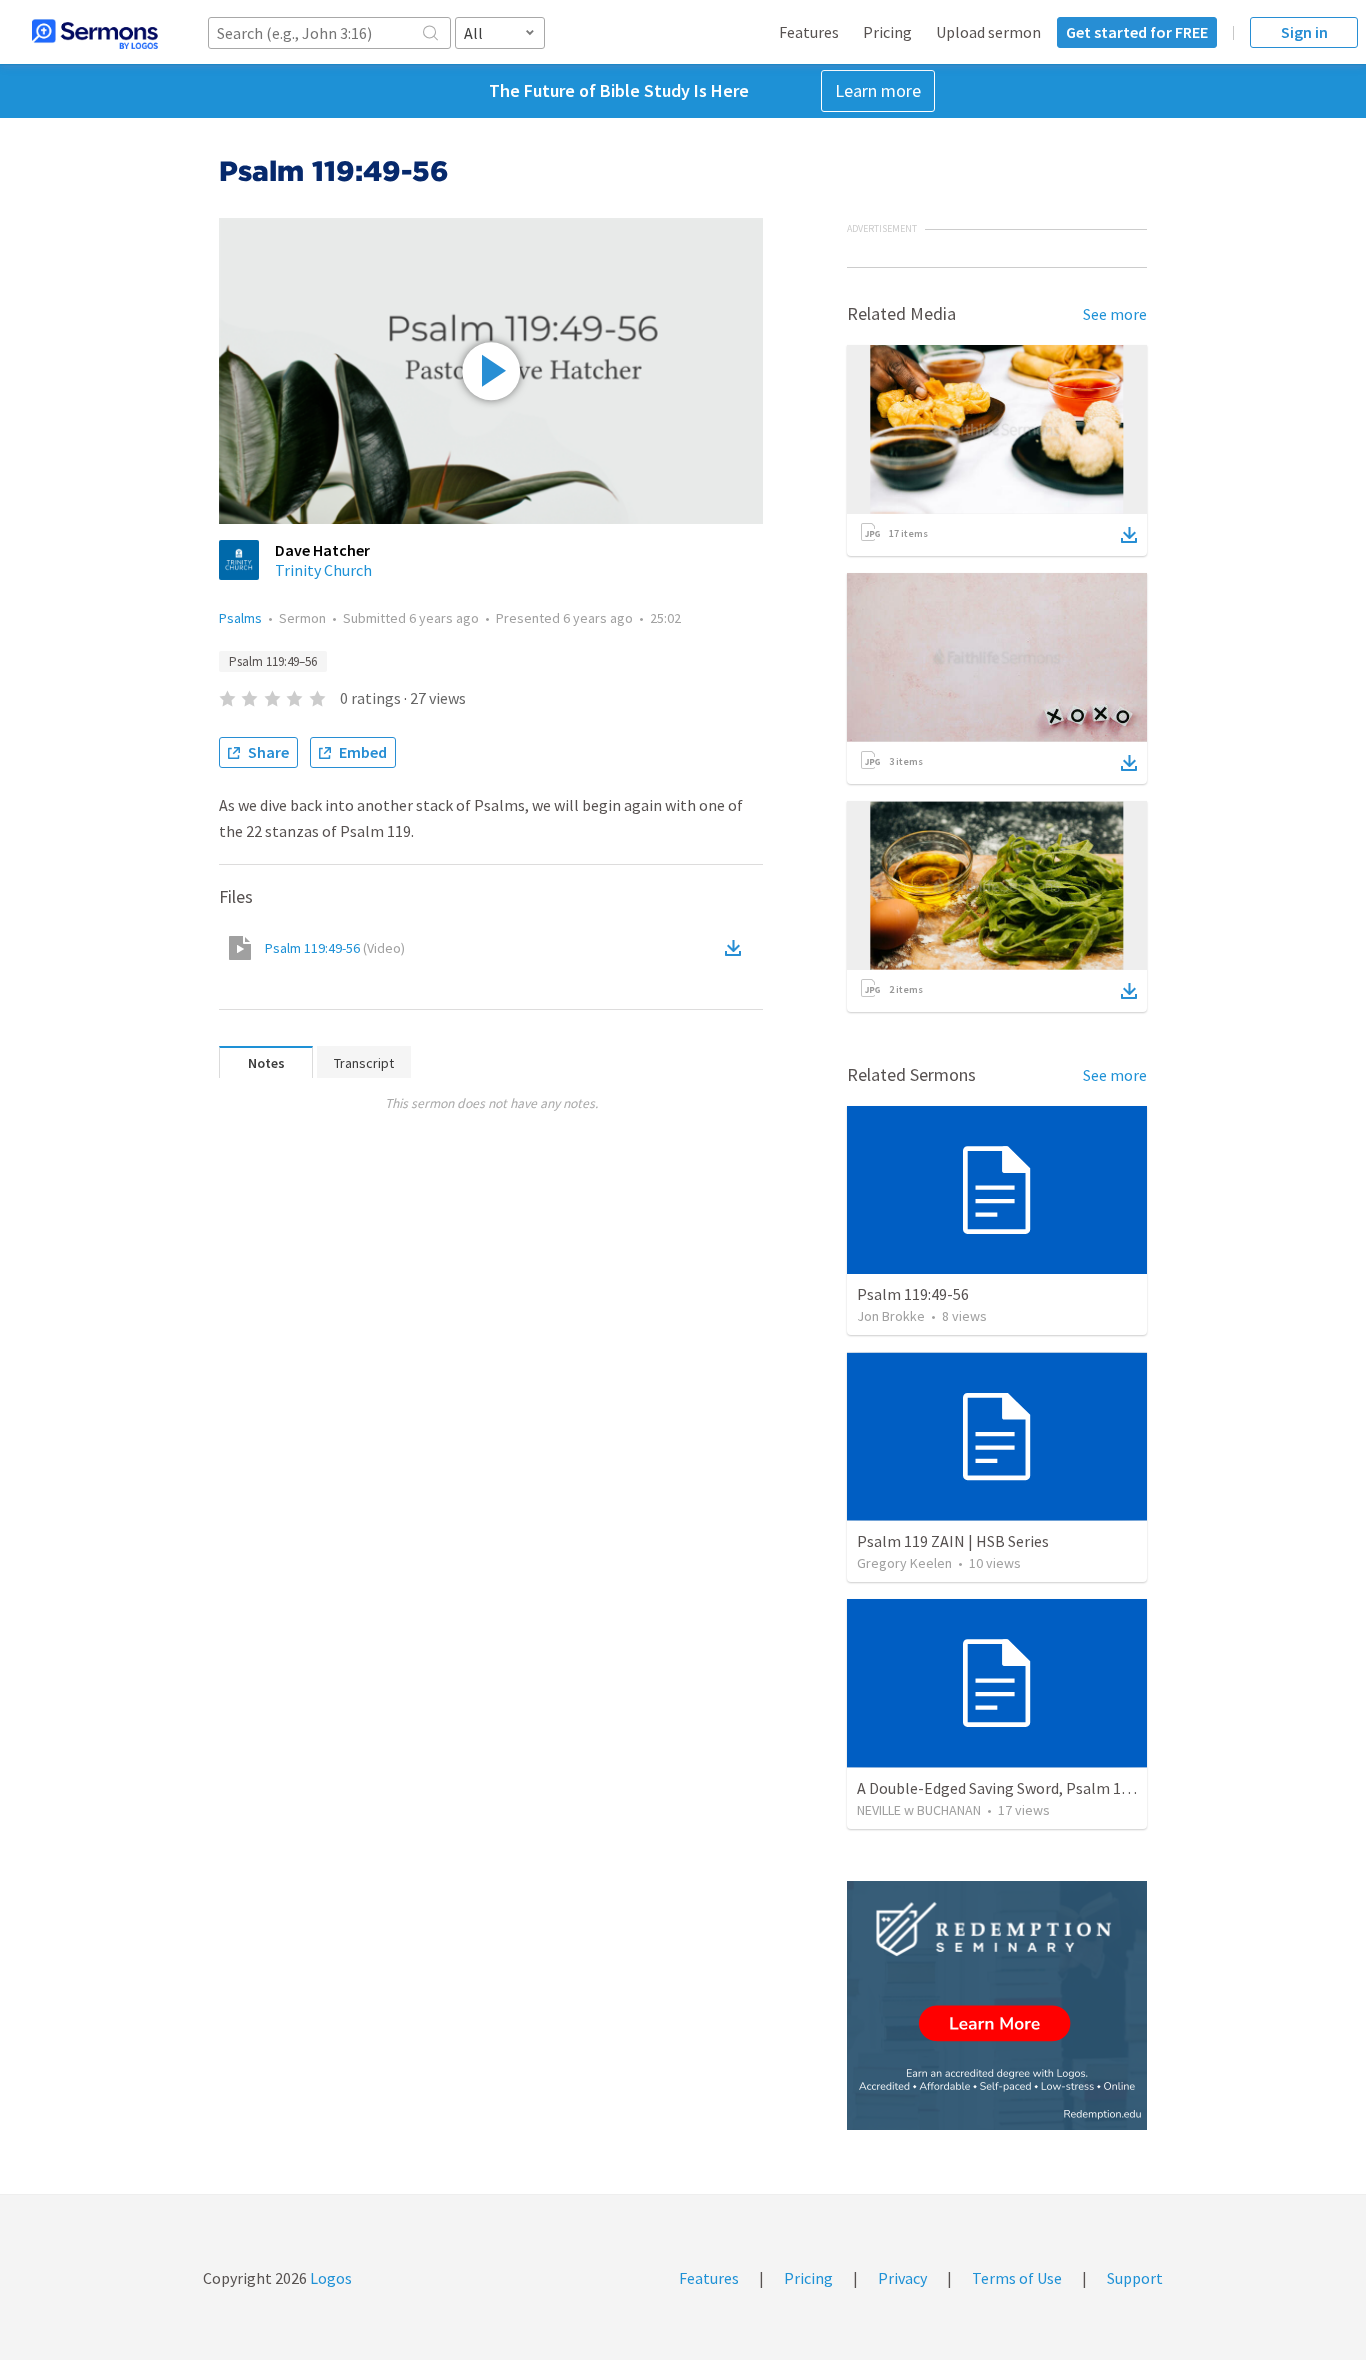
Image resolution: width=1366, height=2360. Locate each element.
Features (809, 32)
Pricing (887, 32)
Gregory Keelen (904, 1563)
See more (1115, 314)
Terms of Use (1017, 2278)
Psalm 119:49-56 (335, 948)
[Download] (1129, 535)
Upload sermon (988, 32)
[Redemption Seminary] (997, 2005)
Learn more (878, 90)
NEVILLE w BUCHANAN (919, 1810)
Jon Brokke (891, 1316)
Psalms (240, 618)
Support (1135, 2278)
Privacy (902, 2278)
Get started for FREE (1137, 32)
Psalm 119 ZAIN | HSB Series (953, 1541)
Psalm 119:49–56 (273, 661)
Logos (329, 2278)
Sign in (1304, 32)
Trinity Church (323, 570)
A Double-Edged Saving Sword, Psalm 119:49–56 (1018, 1788)
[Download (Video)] (737, 948)
